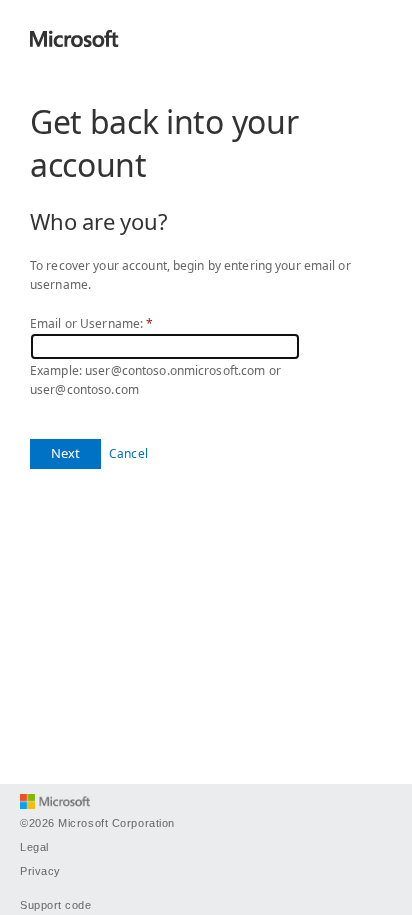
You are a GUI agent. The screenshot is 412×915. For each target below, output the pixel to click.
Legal (34, 847)
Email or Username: (91, 323)
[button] (65, 454)
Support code (56, 905)
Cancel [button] (128, 453)
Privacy (40, 871)
